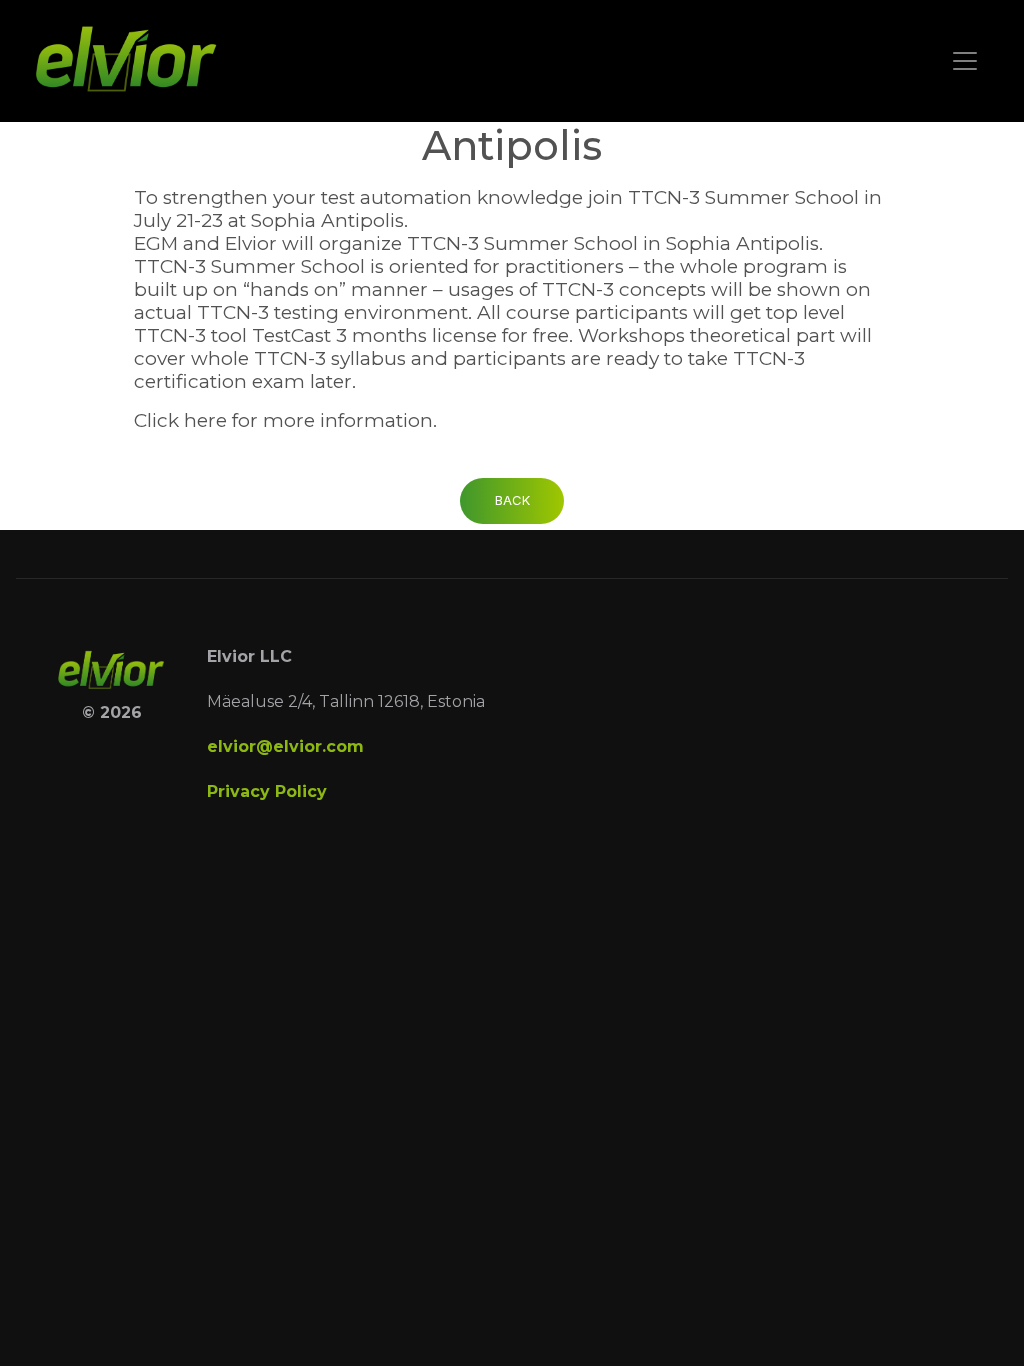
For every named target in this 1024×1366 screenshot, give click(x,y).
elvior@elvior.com (285, 746)
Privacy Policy (267, 791)
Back (512, 500)
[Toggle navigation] (965, 61)
